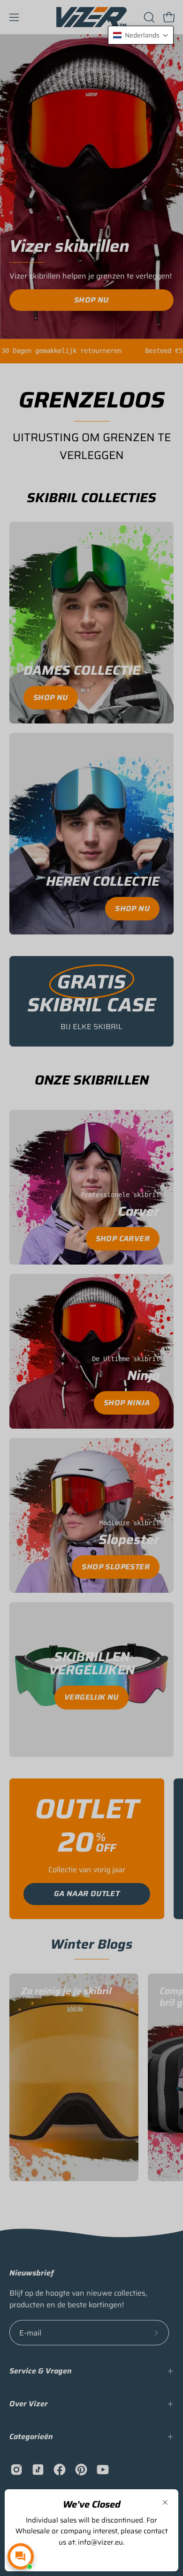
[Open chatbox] (21, 2556)
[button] (141, 35)
